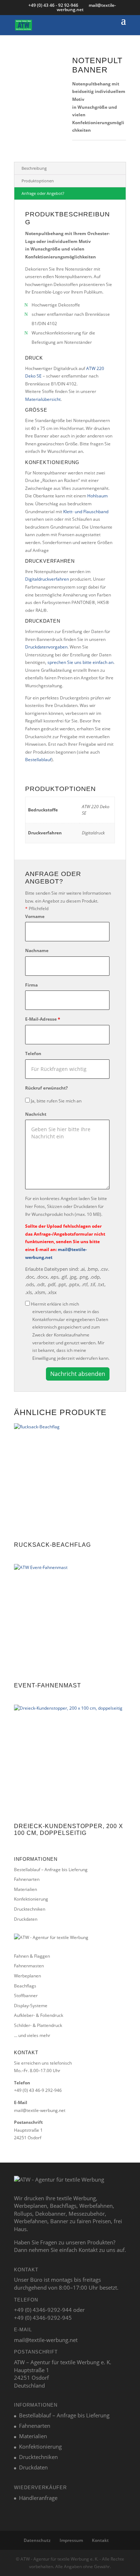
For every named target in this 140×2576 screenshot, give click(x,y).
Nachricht (36, 1114)
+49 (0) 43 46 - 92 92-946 (54, 5)
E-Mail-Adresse (43, 1019)
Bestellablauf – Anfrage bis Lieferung (51, 1870)
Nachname (37, 950)
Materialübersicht (43, 399)
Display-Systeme (31, 2006)
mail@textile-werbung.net (40, 2110)
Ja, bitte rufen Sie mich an (56, 1101)
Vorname (35, 916)
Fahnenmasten (29, 1966)
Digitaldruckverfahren (47, 579)
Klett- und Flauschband (86, 512)
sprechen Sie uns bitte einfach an (80, 662)
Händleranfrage (38, 2498)
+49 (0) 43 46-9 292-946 (38, 2090)
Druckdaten (26, 1919)
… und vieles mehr (32, 2035)
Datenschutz (37, 2540)
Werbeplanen (27, 1976)
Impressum (71, 2540)
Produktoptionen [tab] (38, 181)
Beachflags (25, 1986)
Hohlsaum (97, 496)
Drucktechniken (30, 1909)
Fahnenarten (27, 1879)
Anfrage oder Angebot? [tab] (43, 193)
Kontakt (100, 2540)
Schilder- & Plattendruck (38, 2025)
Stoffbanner (26, 1996)
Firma (31, 985)
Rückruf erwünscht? (46, 1088)
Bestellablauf (38, 760)
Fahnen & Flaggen (32, 1956)
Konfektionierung (31, 1899)
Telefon (33, 1053)
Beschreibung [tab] (34, 168)
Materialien (25, 1889)
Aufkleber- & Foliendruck (39, 2015)
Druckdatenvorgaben (46, 647)
